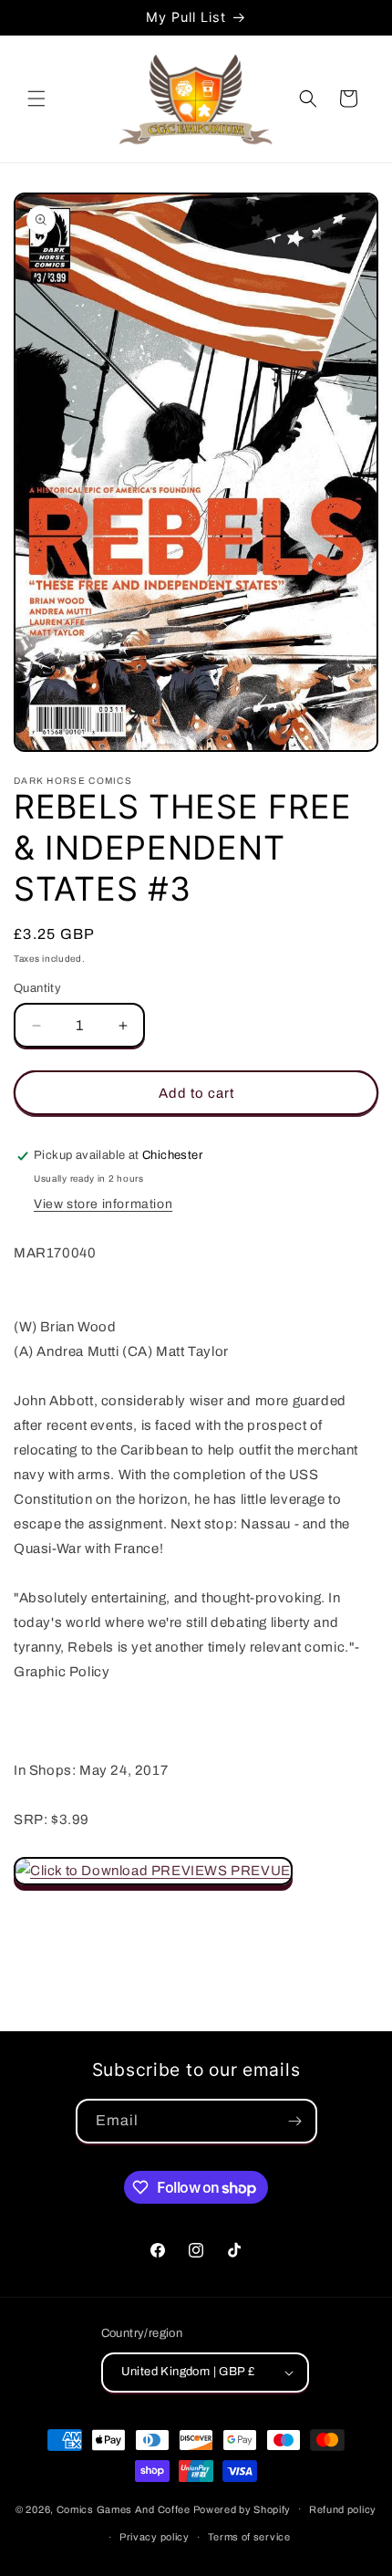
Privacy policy (155, 2537)
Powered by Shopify (242, 2508)
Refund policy (343, 2509)
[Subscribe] (295, 2121)
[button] (36, 99)
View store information (103, 1204)
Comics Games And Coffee (124, 2508)
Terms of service (249, 2537)
